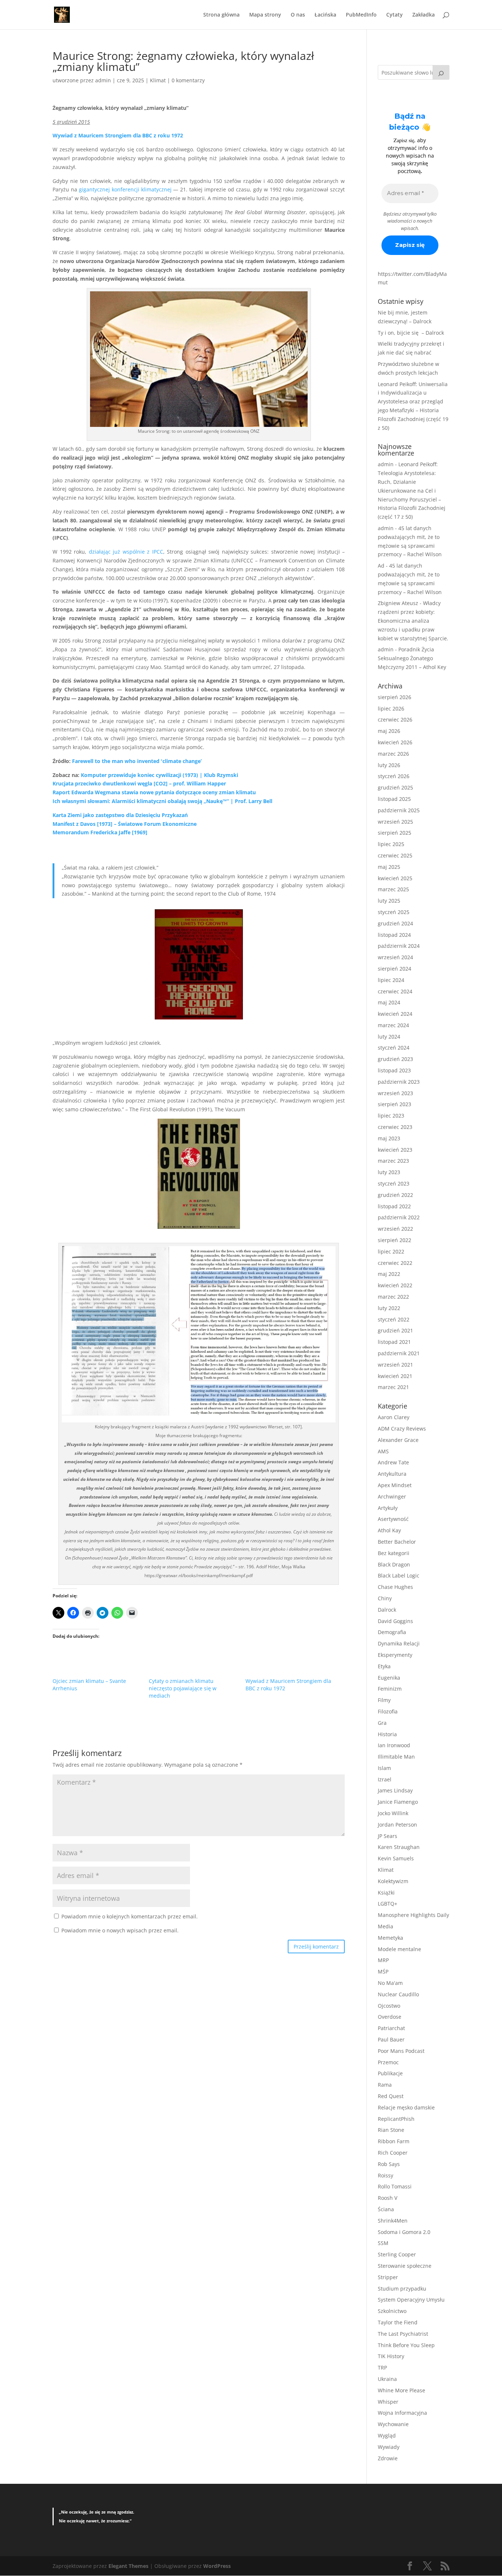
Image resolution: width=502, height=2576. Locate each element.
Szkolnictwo (392, 2311)
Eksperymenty (395, 1655)
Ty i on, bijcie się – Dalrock (411, 333)
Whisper (388, 2402)
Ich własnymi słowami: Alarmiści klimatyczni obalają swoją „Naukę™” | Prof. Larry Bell (162, 801)
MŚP (383, 1971)
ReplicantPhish (396, 2119)
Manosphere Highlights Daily (413, 1915)
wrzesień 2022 (395, 1229)
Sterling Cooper (397, 2254)
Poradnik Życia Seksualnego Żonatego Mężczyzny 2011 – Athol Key (412, 658)
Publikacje (390, 2073)
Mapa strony (265, 15)
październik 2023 (399, 1082)
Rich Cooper (393, 2153)
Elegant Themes (128, 2566)
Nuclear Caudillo (398, 1994)
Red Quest (391, 2096)
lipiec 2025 (391, 844)
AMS (383, 1451)
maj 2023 (389, 1138)
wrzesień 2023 (395, 1093)
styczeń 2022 (394, 1319)
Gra (382, 1723)
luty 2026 (389, 765)
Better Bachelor (397, 1542)
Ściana (386, 2209)
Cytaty (395, 15)
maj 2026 (389, 731)
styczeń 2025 (394, 912)
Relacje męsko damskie (406, 2107)
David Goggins (395, 1621)
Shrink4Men (393, 2221)
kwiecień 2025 (395, 878)
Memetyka (390, 1938)
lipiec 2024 (391, 980)
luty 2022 (389, 1308)
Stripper (388, 2277)
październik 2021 (399, 1353)
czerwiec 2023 (395, 1127)
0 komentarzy (188, 80)
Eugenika (389, 1678)
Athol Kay (389, 1530)
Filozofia (388, 1711)
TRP (382, 2368)
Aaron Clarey (394, 1417)
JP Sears (388, 1836)
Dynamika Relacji (399, 1643)
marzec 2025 (393, 889)
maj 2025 (389, 867)
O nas (298, 15)
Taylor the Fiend (398, 2322)
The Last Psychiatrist (403, 2334)
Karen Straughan (399, 1847)
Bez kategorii (394, 1553)
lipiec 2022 (391, 1251)
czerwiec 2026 (395, 719)
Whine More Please (401, 2390)
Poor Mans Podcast (401, 2051)
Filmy (384, 1700)
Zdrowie (388, 2458)
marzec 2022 (393, 1297)
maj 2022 (389, 1274)
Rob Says (389, 2164)
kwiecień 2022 (395, 1285)
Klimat (158, 80)
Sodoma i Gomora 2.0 (404, 2232)
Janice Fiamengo (398, 1802)
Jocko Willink (393, 1813)
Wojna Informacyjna (402, 2413)
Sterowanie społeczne (405, 2266)
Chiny (385, 1598)
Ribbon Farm (394, 2141)
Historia (387, 1734)
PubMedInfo (361, 15)
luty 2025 (389, 901)
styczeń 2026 (394, 776)
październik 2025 (399, 810)
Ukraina (387, 2379)
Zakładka (424, 15)
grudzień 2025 (395, 787)
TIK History (391, 2356)
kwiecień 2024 (395, 1014)
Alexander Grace (398, 1440)
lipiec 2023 (391, 1116)
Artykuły (388, 1508)
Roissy (386, 2175)
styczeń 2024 (394, 1048)
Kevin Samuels (396, 1858)
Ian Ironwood (394, 1745)
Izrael (385, 1779)
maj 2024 (389, 1002)
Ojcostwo (389, 2006)
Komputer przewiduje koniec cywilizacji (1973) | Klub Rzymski (159, 775)
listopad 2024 (394, 935)
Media (386, 1926)
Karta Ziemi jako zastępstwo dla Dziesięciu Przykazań (120, 815)
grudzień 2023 (395, 1059)
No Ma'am (390, 1983)
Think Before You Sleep (406, 2345)
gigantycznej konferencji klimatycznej (125, 189)
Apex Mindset (395, 1485)
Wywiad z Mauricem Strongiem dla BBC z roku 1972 (118, 135)
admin (103, 80)
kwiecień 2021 (395, 1376)
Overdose (390, 2017)
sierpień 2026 (395, 697)
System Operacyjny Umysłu (411, 2300)
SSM (383, 2243)
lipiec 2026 (391, 708)
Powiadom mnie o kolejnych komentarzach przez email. (130, 1916)
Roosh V (388, 2198)
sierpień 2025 (395, 833)
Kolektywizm (393, 1881)
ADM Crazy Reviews (402, 1429)
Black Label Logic (399, 1575)
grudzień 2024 (395, 923)
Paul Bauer (391, 2039)
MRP (383, 1960)
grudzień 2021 (395, 1330)
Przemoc (388, 2062)
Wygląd (387, 2435)
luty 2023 (389, 1172)
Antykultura (392, 1474)
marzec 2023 (393, 1161)
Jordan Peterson (397, 1825)
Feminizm (390, 1689)
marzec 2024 (393, 1025)
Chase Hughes (395, 1587)
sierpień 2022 (395, 1240)
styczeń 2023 (394, 1183)
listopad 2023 (394, 1070)
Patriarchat (391, 2028)
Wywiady (389, 2447)
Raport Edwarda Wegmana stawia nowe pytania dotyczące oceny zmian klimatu (154, 792)
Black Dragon (394, 1564)
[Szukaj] (441, 72)
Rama (385, 2085)
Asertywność (393, 1519)
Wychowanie (393, 2424)
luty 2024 (389, 1037)
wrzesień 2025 (395, 822)
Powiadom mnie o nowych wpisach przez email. (120, 1930)
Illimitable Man (396, 1757)
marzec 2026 (393, 754)
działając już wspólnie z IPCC (126, 552)
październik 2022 (399, 1217)
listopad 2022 (394, 1206)
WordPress (217, 2566)
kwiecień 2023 (395, 1150)
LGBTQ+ (388, 1904)
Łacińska (325, 15)
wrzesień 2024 (395, 957)
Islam (384, 1768)
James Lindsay (395, 1790)
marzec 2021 (393, 1387)
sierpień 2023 (395, 1104)
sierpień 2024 (395, 969)
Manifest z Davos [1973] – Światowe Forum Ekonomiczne (125, 824)
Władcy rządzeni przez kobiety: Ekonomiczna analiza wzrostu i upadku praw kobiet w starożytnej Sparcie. (413, 620)
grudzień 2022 (395, 1195)
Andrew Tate (393, 1462)
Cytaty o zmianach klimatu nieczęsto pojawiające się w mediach (183, 1688)
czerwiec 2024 (395, 991)
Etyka (384, 1666)
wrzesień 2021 (395, 1365)
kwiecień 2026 (395, 742)
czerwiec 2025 (395, 855)
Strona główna (221, 15)
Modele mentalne (399, 1949)
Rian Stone (391, 2130)
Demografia (392, 1632)
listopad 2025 (394, 799)
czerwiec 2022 (395, 1263)
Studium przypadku (402, 2289)
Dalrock (387, 1610)
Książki (386, 1893)
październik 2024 (399, 946)
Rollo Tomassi (395, 2186)
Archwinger (392, 1496)
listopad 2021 (394, 1342)
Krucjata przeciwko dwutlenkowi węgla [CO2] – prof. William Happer (139, 783)
